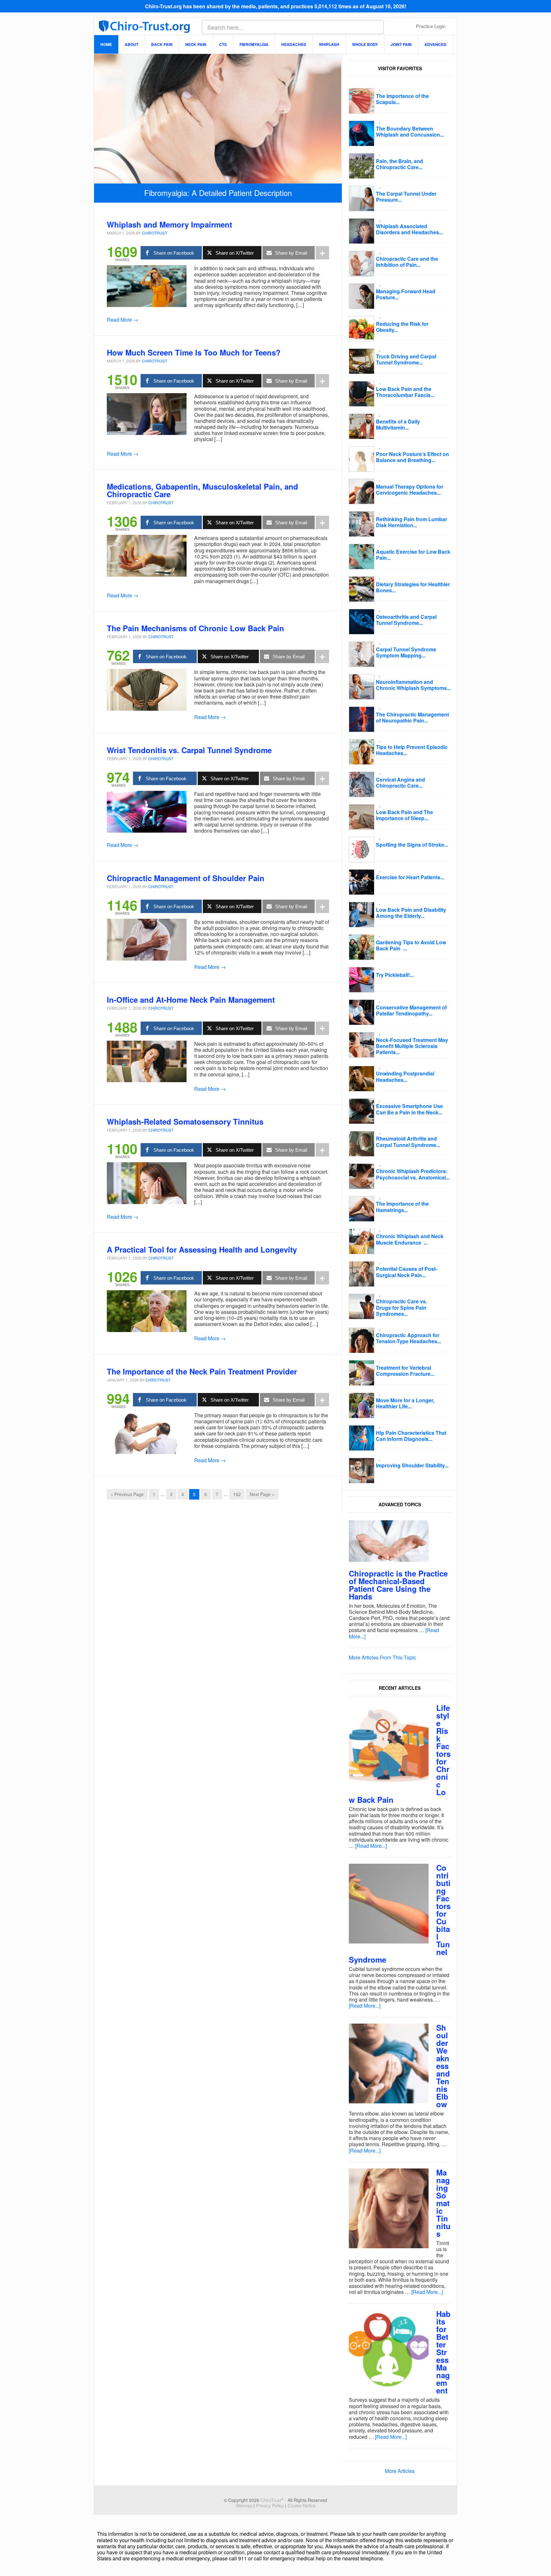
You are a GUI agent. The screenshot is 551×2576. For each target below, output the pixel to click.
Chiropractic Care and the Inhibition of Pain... (407, 262)
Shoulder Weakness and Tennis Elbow (443, 2066)
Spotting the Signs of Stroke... (412, 845)
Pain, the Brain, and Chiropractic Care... (400, 164)
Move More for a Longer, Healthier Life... (405, 1403)
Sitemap (244, 2505)
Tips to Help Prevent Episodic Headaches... (412, 750)
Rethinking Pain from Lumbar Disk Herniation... (411, 522)
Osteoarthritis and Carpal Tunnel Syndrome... (406, 620)
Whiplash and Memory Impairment (169, 224)
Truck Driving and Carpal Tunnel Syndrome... (406, 359)
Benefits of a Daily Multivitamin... (398, 424)
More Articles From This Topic (382, 1657)
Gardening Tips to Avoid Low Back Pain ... (411, 945)
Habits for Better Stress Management (443, 2352)
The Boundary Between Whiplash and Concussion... (410, 131)
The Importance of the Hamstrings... (402, 1207)
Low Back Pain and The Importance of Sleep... (404, 815)
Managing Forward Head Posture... (406, 294)
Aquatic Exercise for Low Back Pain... (413, 555)
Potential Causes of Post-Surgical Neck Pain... (407, 1272)
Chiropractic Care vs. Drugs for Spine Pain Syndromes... (401, 1307)
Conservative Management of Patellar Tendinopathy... (411, 1010)
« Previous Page (127, 1494)
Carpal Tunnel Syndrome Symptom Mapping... (406, 652)
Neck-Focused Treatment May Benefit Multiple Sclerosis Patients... (412, 1046)
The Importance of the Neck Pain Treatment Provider (202, 1371)
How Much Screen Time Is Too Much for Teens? (194, 352)
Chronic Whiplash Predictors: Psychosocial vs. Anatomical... (413, 1174)
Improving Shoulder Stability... (412, 1465)
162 (237, 1494)
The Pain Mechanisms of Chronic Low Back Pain (195, 628)
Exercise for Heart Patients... (410, 877)
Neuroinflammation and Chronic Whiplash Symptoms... (413, 685)
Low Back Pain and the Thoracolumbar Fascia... (405, 392)
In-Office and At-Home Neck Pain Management (191, 1000)
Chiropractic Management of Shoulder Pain (186, 878)
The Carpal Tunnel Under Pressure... (406, 197)
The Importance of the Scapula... (402, 99)
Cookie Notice (302, 2505)
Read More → (123, 320)
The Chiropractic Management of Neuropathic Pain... (412, 717)
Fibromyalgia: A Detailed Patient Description (218, 193)
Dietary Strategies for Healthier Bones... (413, 587)
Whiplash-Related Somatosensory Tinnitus (185, 1121)
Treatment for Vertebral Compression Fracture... (405, 1371)
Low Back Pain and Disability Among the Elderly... (411, 913)
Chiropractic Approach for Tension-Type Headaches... (408, 1338)
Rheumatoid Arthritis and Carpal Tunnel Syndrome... (408, 1142)
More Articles (400, 2471)
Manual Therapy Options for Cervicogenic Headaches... (410, 490)
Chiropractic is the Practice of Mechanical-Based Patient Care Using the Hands (398, 1585)
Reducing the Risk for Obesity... (402, 327)
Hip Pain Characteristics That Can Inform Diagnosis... (411, 1436)
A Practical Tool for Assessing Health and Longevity (202, 1249)
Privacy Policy (270, 2505)
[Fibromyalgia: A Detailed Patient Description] (218, 180)
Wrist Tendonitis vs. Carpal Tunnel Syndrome (189, 750)
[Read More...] (371, 1846)
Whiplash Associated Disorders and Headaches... (409, 229)
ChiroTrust (144, 26)
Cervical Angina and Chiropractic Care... (400, 783)
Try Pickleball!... (395, 975)
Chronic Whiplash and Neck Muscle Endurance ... (410, 1239)
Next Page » (262, 1494)
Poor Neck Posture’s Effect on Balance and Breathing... (412, 457)
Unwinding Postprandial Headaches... (405, 1076)
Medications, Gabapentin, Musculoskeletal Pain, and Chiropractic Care (202, 490)
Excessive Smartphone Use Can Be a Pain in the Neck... (409, 1109)
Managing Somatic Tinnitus (443, 2203)
